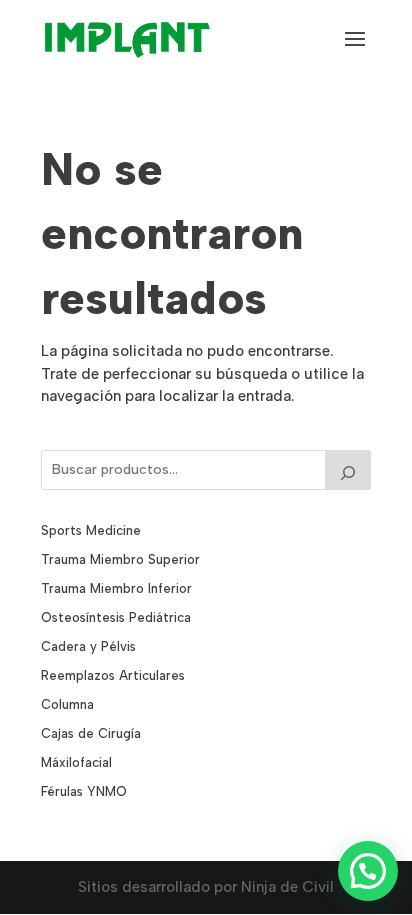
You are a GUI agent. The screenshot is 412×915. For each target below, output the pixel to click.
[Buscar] (348, 470)
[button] (368, 871)
